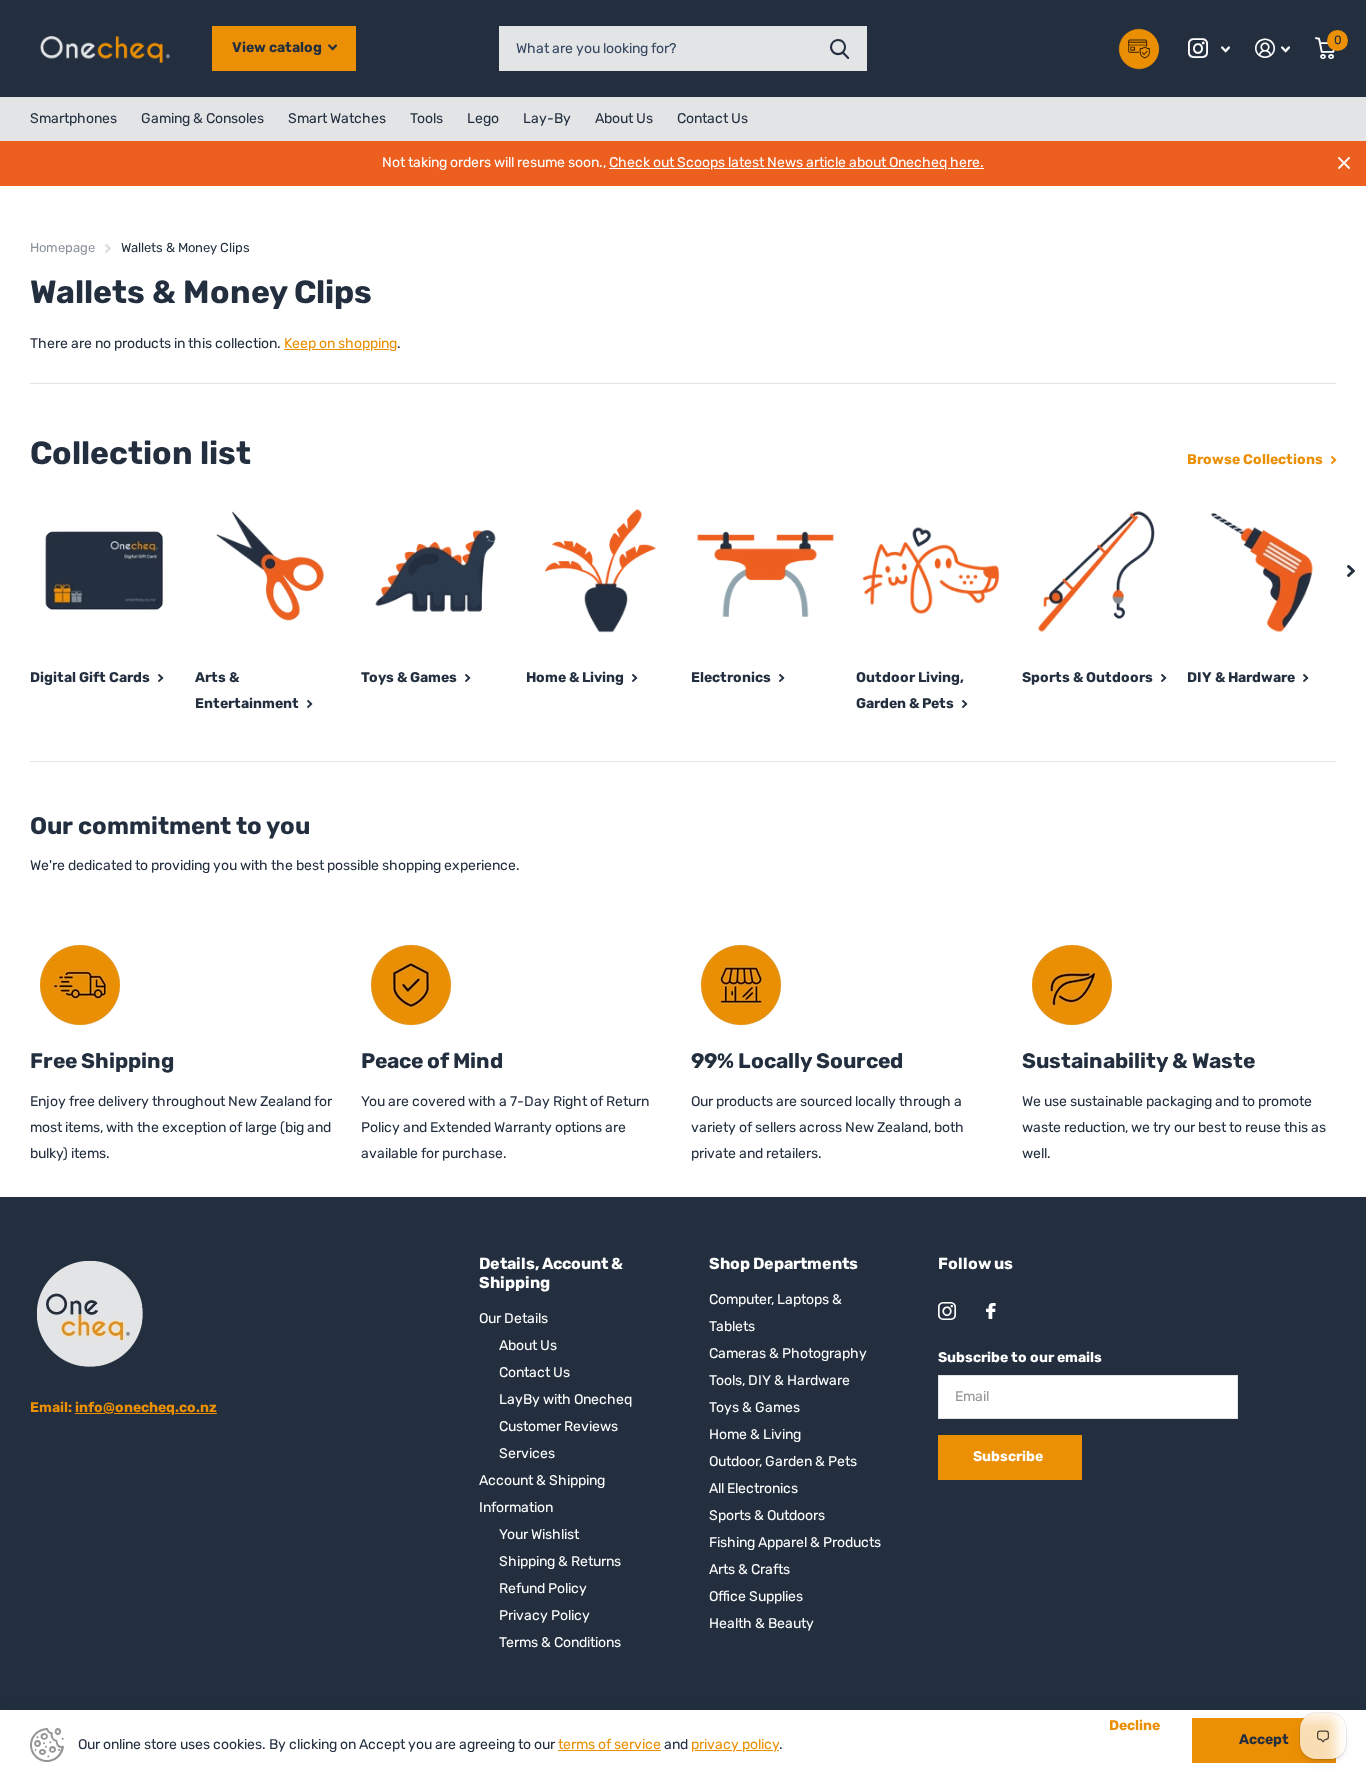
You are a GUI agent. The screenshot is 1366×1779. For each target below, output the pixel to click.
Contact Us (712, 118)
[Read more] (1209, 48)
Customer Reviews (558, 1426)
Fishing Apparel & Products (795, 1542)
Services (527, 1453)
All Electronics (753, 1488)
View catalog (278, 47)
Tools (426, 118)
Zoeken (839, 48)
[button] (1351, 570)
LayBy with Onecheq (565, 1399)
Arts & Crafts (749, 1569)
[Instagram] (947, 1311)
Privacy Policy (544, 1615)
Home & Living (755, 1434)
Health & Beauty (761, 1623)
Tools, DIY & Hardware (779, 1380)
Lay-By (547, 118)
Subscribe (1009, 1456)
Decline (1134, 1726)
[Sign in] (1273, 48)
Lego (483, 118)
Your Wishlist (539, 1534)
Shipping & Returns (560, 1561)
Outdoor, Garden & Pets (783, 1461)
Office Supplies (756, 1596)
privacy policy (735, 1744)
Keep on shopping (340, 343)
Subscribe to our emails (1020, 1357)
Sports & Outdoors (767, 1515)
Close (1344, 163)
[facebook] (991, 1311)
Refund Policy (543, 1588)
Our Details (513, 1318)
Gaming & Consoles (202, 118)
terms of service (609, 1744)
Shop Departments (783, 1263)
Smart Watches (337, 118)
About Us (624, 118)
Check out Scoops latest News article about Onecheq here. (796, 162)
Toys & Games (754, 1407)
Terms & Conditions (560, 1642)
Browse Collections (1256, 459)
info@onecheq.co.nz (146, 1407)
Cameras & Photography (788, 1353)
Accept (1264, 1739)
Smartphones (73, 118)
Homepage (62, 247)
